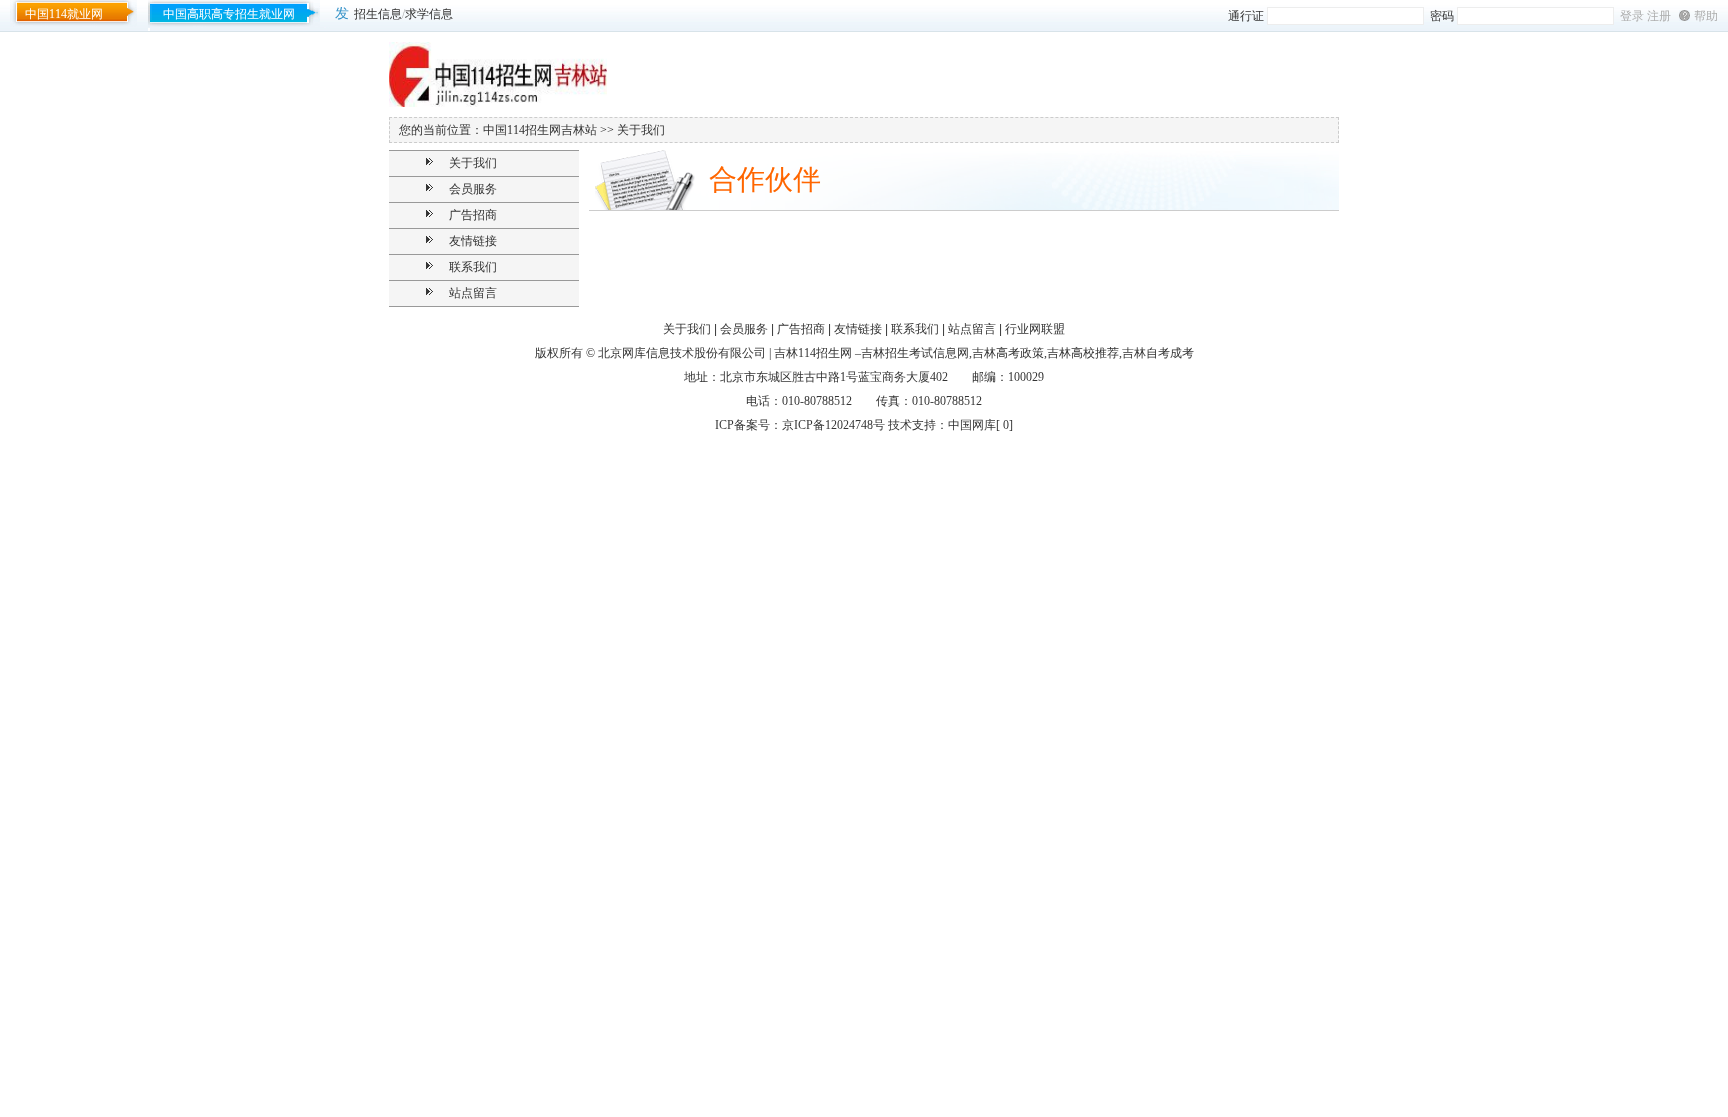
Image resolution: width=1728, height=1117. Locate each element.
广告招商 (473, 215)
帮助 (1706, 16)
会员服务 (473, 189)
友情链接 (473, 241)
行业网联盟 (1035, 329)
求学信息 (429, 14)
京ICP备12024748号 (833, 425)
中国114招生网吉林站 (540, 130)
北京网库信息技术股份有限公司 (682, 353)
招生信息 (378, 14)
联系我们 (473, 267)
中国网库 (972, 425)
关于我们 (473, 163)
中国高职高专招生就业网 (229, 14)
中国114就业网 (64, 14)
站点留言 (473, 293)
